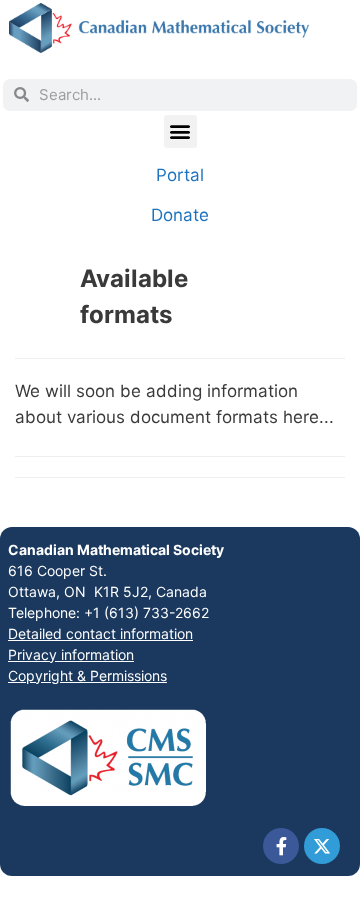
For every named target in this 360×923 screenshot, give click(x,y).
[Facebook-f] (281, 846)
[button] (180, 131)
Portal (180, 175)
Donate (180, 215)
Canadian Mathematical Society (116, 549)
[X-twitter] (322, 846)
